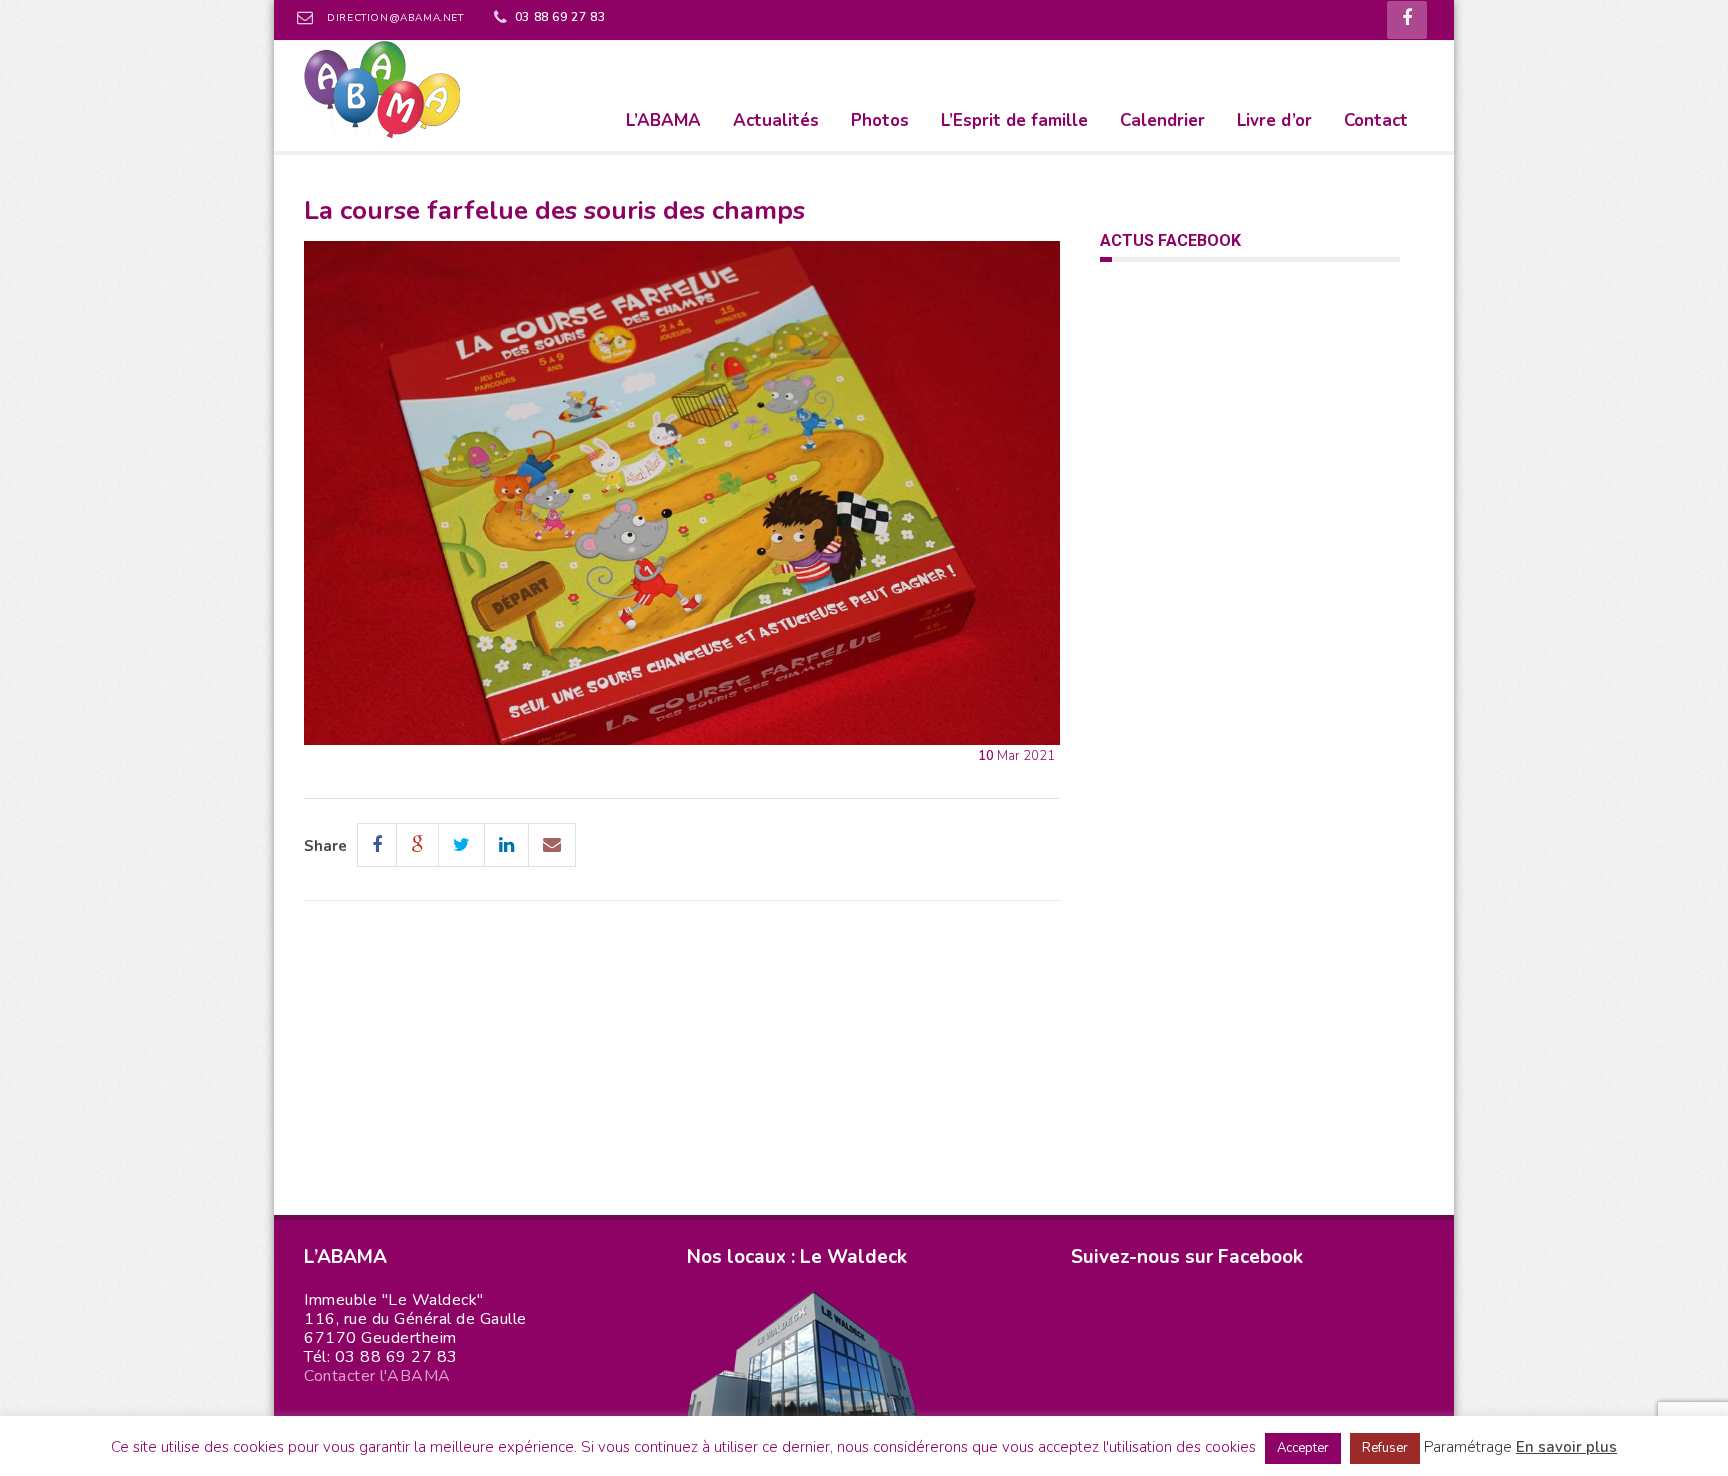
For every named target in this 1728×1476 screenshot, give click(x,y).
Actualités (776, 120)
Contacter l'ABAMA (377, 1376)
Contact (1376, 120)
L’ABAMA (663, 120)
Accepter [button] (1303, 1448)
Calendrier (1162, 120)
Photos (880, 120)
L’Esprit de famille (1014, 120)
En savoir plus (1566, 1447)
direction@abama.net (395, 18)
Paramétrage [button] (1468, 1447)
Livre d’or (1274, 120)
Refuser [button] (1385, 1448)
